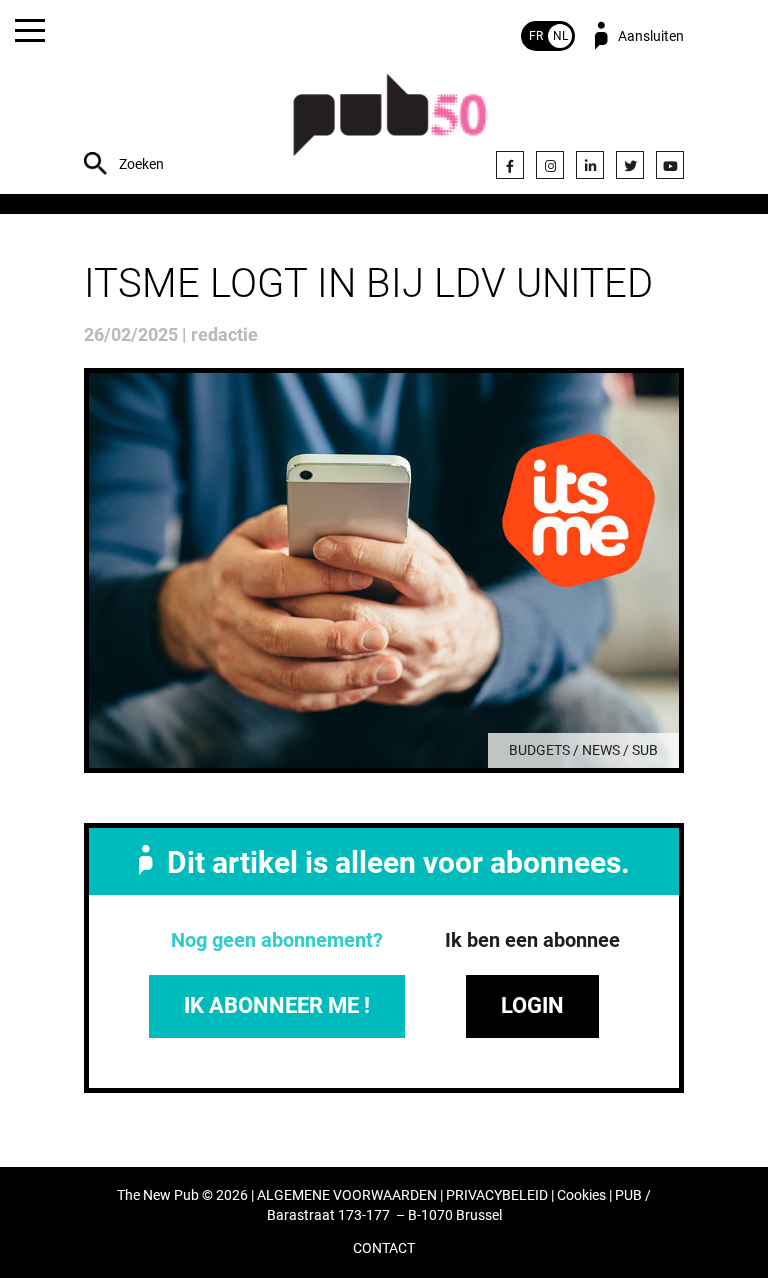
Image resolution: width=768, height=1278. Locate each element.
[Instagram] (550, 165)
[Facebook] (510, 165)
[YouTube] (670, 165)
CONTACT (384, 1248)
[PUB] (390, 125)
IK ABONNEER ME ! (277, 1005)
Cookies (581, 1195)
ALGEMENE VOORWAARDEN (347, 1195)
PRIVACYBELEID (497, 1195)
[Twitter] (630, 165)
